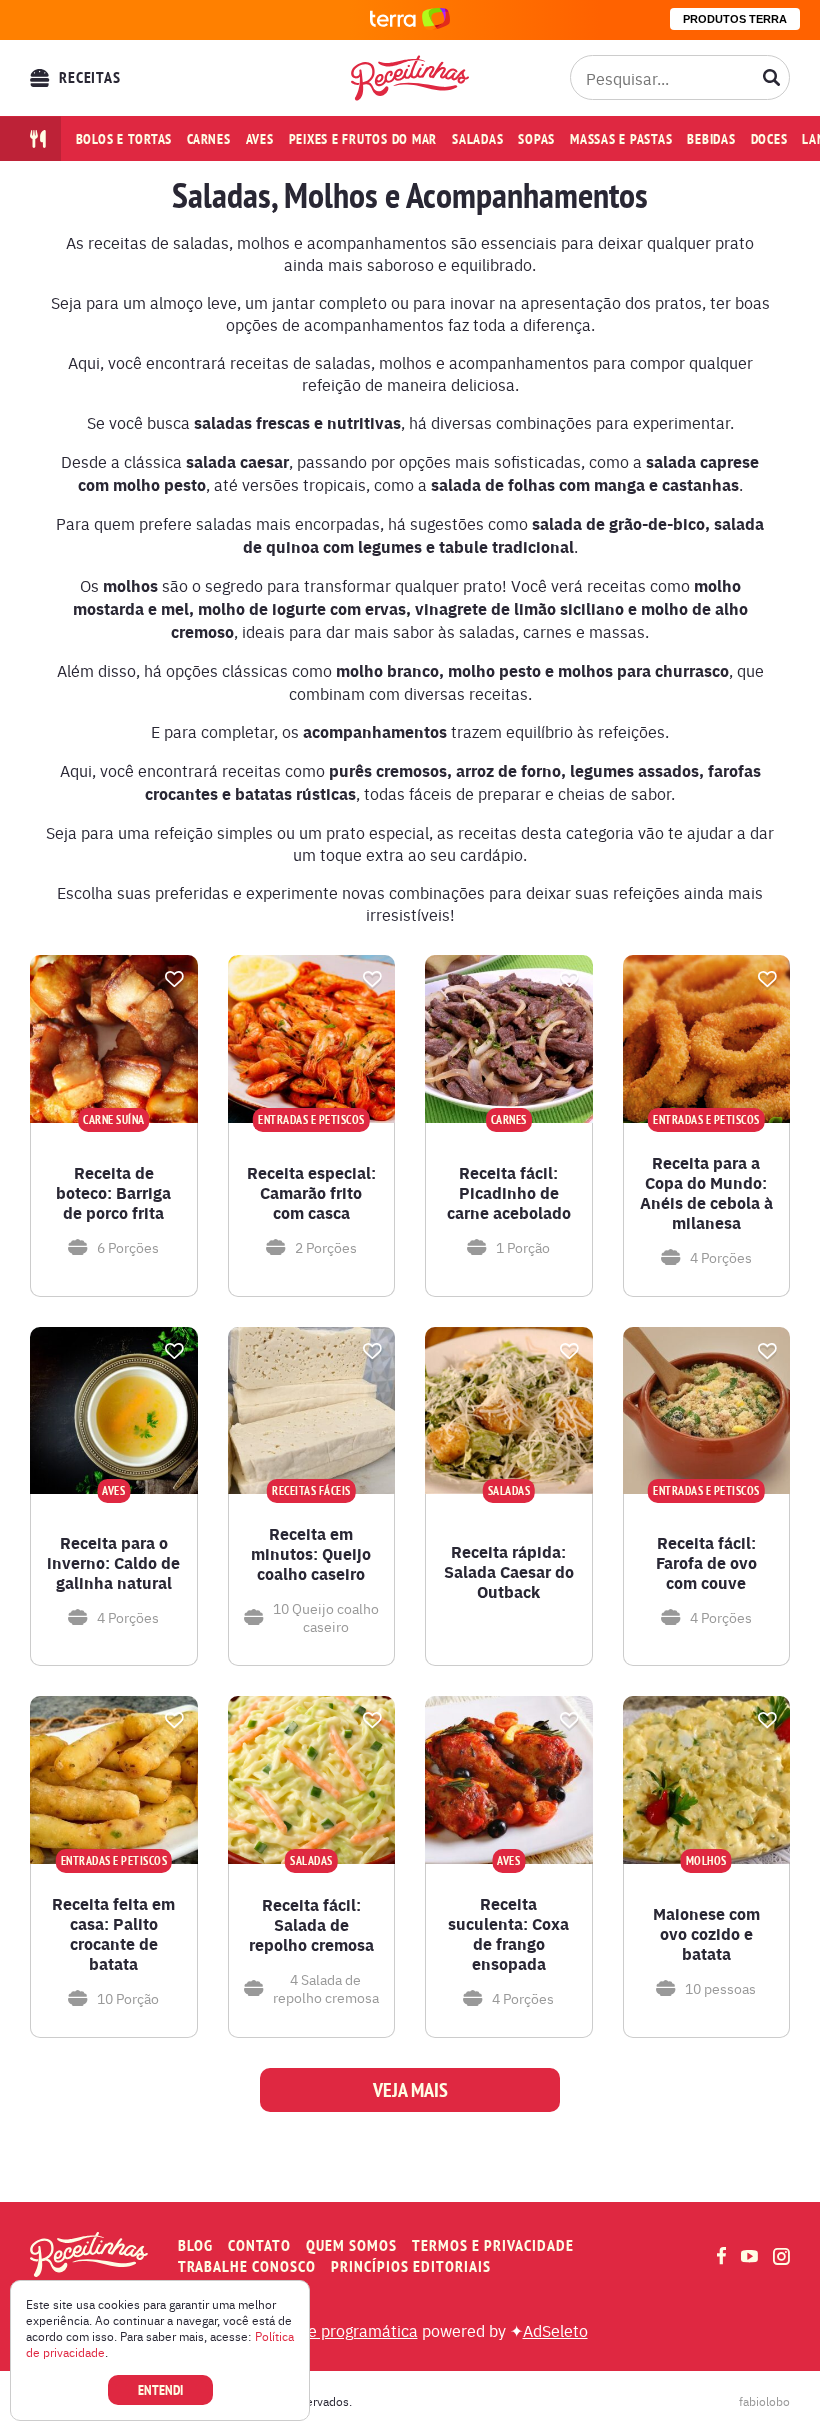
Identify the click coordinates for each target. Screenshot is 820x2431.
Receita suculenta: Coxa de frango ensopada (508, 1934)
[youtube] (749, 2256)
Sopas (536, 139)
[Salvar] (175, 979)
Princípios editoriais (411, 2266)
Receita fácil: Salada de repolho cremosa (311, 1925)
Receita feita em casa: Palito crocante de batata (113, 1934)
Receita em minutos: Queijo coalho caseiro (311, 1554)
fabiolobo (764, 2401)
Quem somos (351, 2245)
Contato (259, 2245)
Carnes (209, 139)
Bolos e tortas (124, 139)
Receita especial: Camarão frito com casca (311, 1193)
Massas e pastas (621, 139)
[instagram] (781, 2256)
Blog (195, 2245)
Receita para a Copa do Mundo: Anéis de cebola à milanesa (706, 1193)
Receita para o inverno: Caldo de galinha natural (113, 1563)
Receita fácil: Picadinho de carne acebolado (509, 1193)
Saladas (477, 139)
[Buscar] (772, 78)
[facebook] (721, 2255)
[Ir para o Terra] (410, 19)
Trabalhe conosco (247, 2266)
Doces (769, 139)
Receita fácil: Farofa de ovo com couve (706, 1563)
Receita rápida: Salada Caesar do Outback (509, 1572)
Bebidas (711, 139)
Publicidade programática (325, 2330)
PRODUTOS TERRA (735, 19)
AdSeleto (555, 2330)
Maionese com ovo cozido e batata (706, 1934)
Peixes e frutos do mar (363, 139)
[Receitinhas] (410, 77)
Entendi (160, 2390)
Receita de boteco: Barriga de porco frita (113, 1193)
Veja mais (410, 2090)
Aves (260, 139)
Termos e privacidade (493, 2245)
